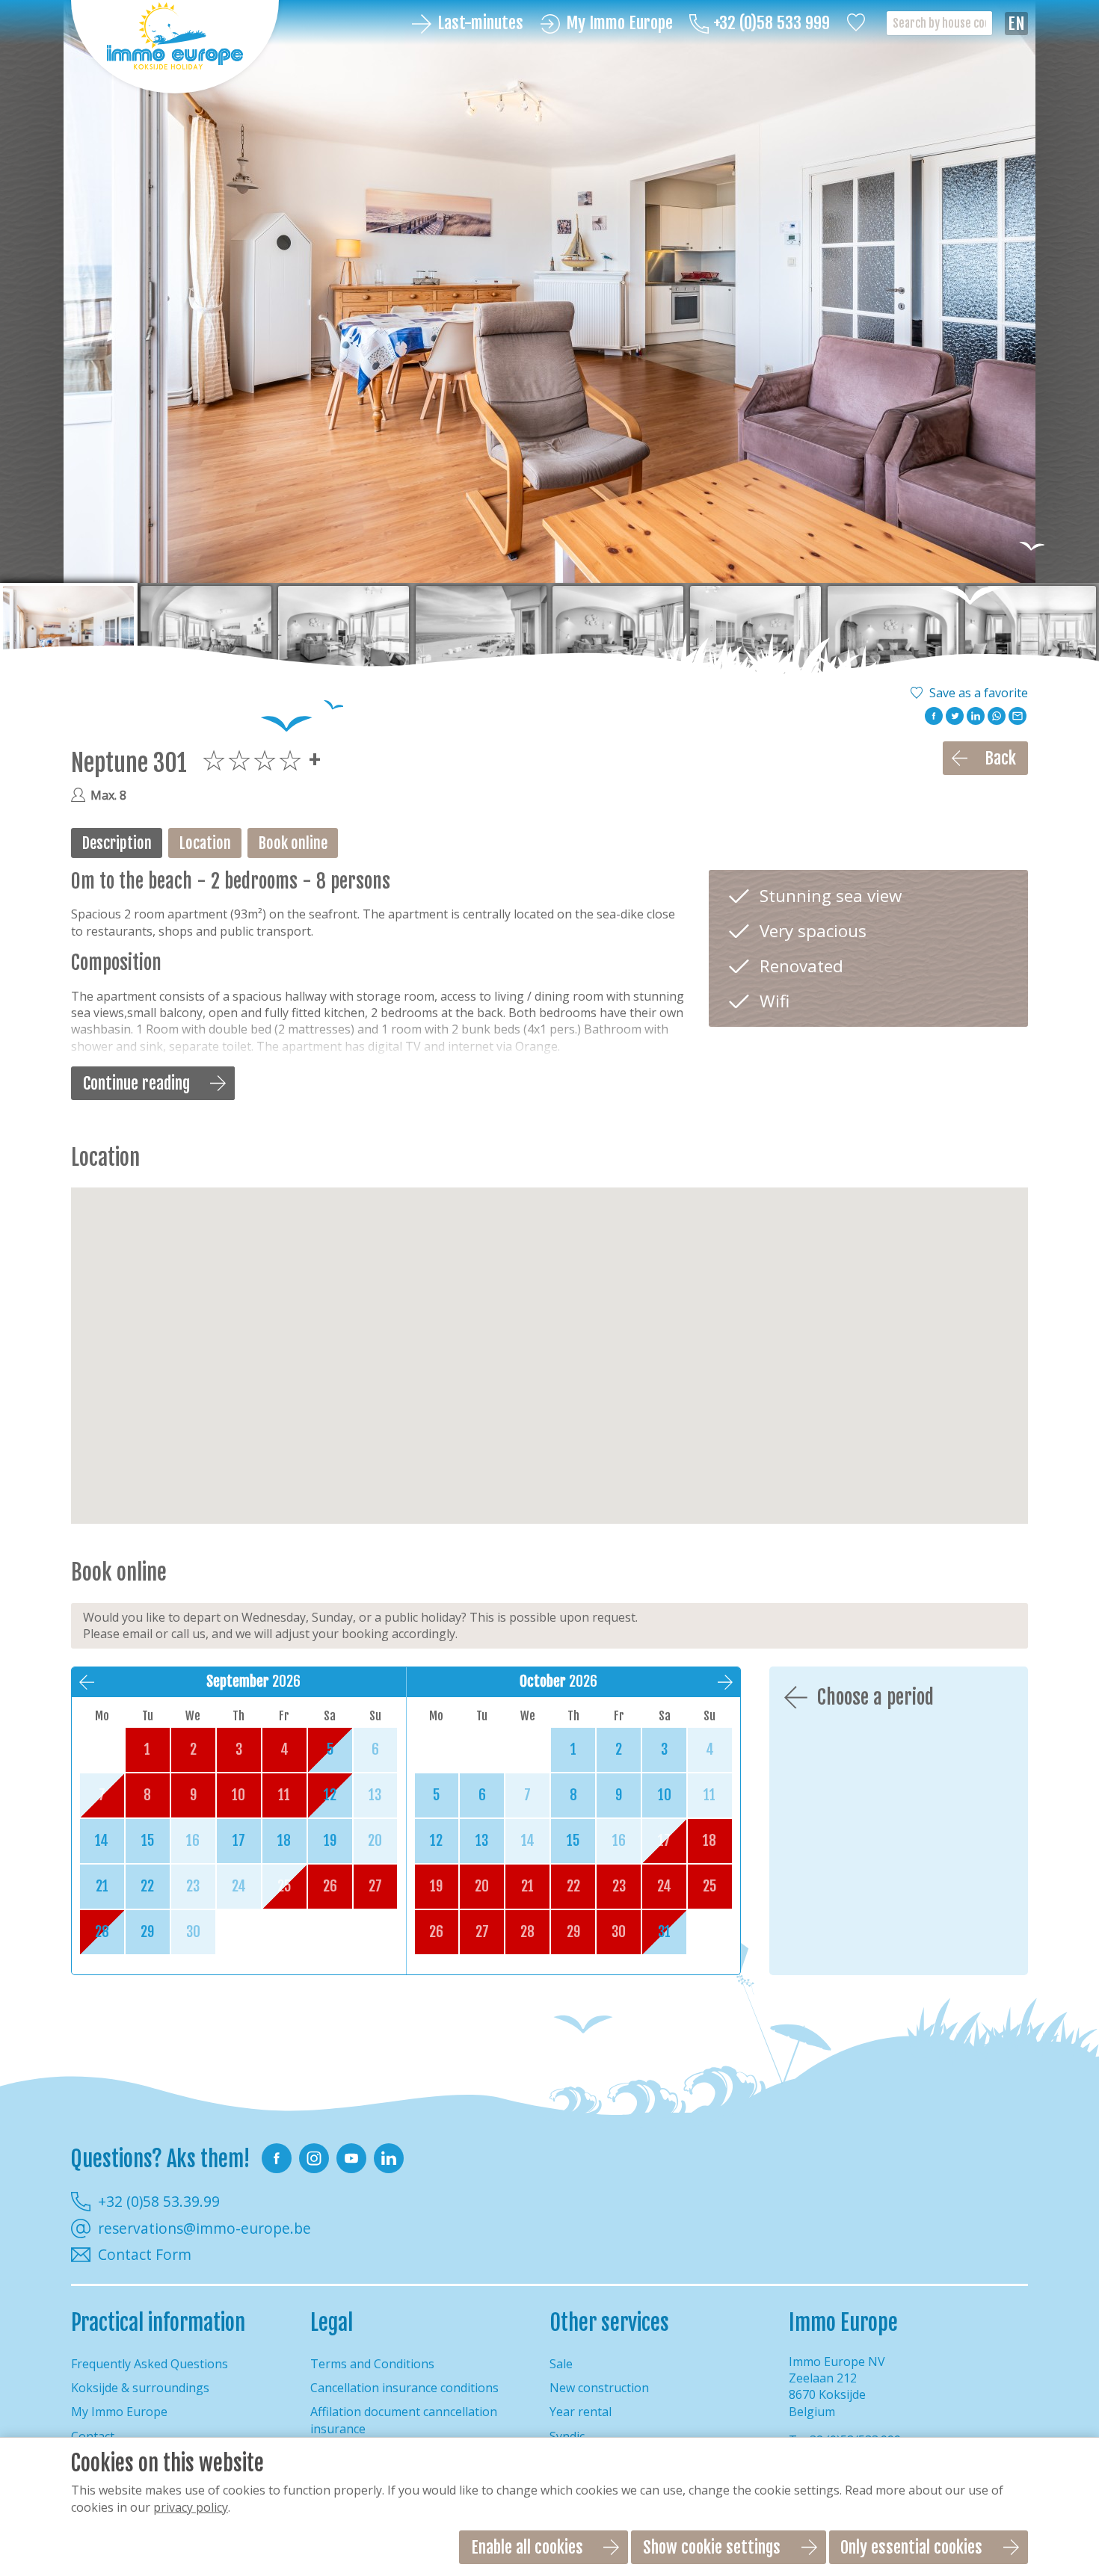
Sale (561, 2364)
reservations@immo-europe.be (204, 2228)
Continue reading (136, 1083)
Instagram (314, 2158)
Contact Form (145, 2255)
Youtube (351, 2158)
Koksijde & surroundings (140, 2388)
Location (205, 843)
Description (117, 843)
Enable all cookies (527, 2547)
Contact (93, 2436)
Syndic (567, 2436)
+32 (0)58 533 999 (772, 24)
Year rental (581, 2412)
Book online (293, 843)
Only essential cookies (911, 2547)
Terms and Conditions (372, 2364)
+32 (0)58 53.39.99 (159, 2201)
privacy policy (191, 2507)
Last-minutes (480, 24)
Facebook (277, 2158)
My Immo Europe (619, 24)
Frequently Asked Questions (150, 2364)
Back (1000, 758)
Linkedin (389, 2158)
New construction (599, 2388)
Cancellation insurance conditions (404, 2388)
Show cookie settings (712, 2547)
